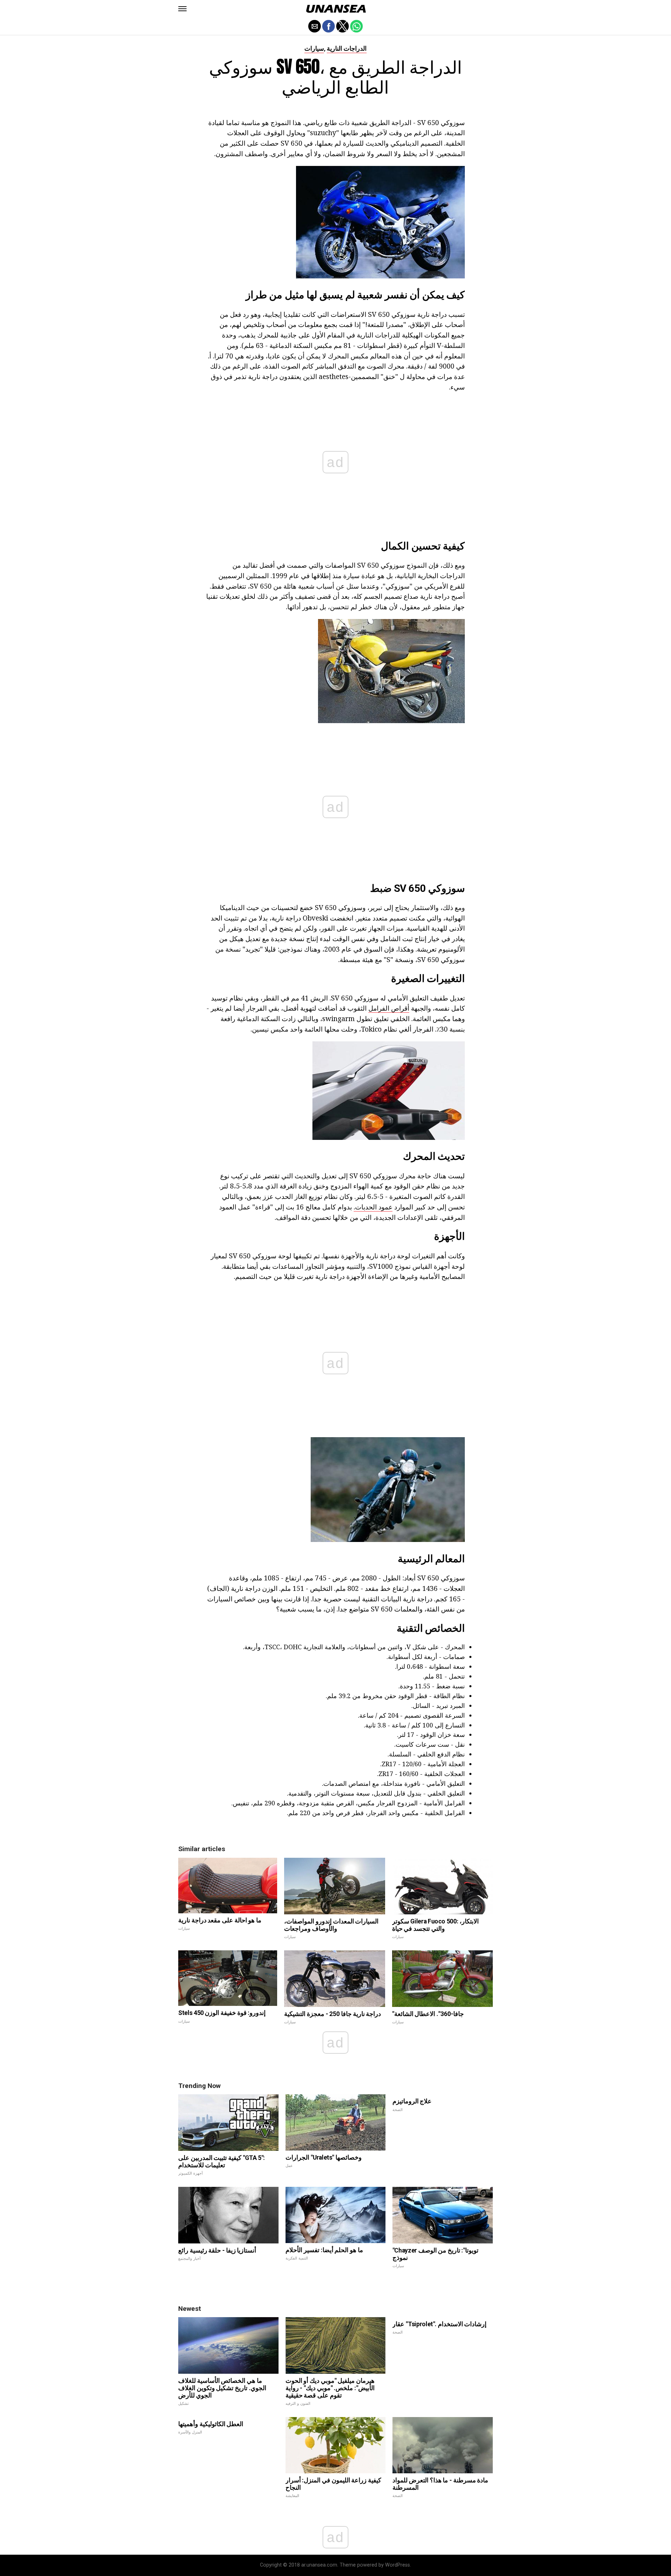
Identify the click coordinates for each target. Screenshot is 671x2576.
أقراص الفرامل (389, 1008)
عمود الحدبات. (373, 1207)
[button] (182, 9)
